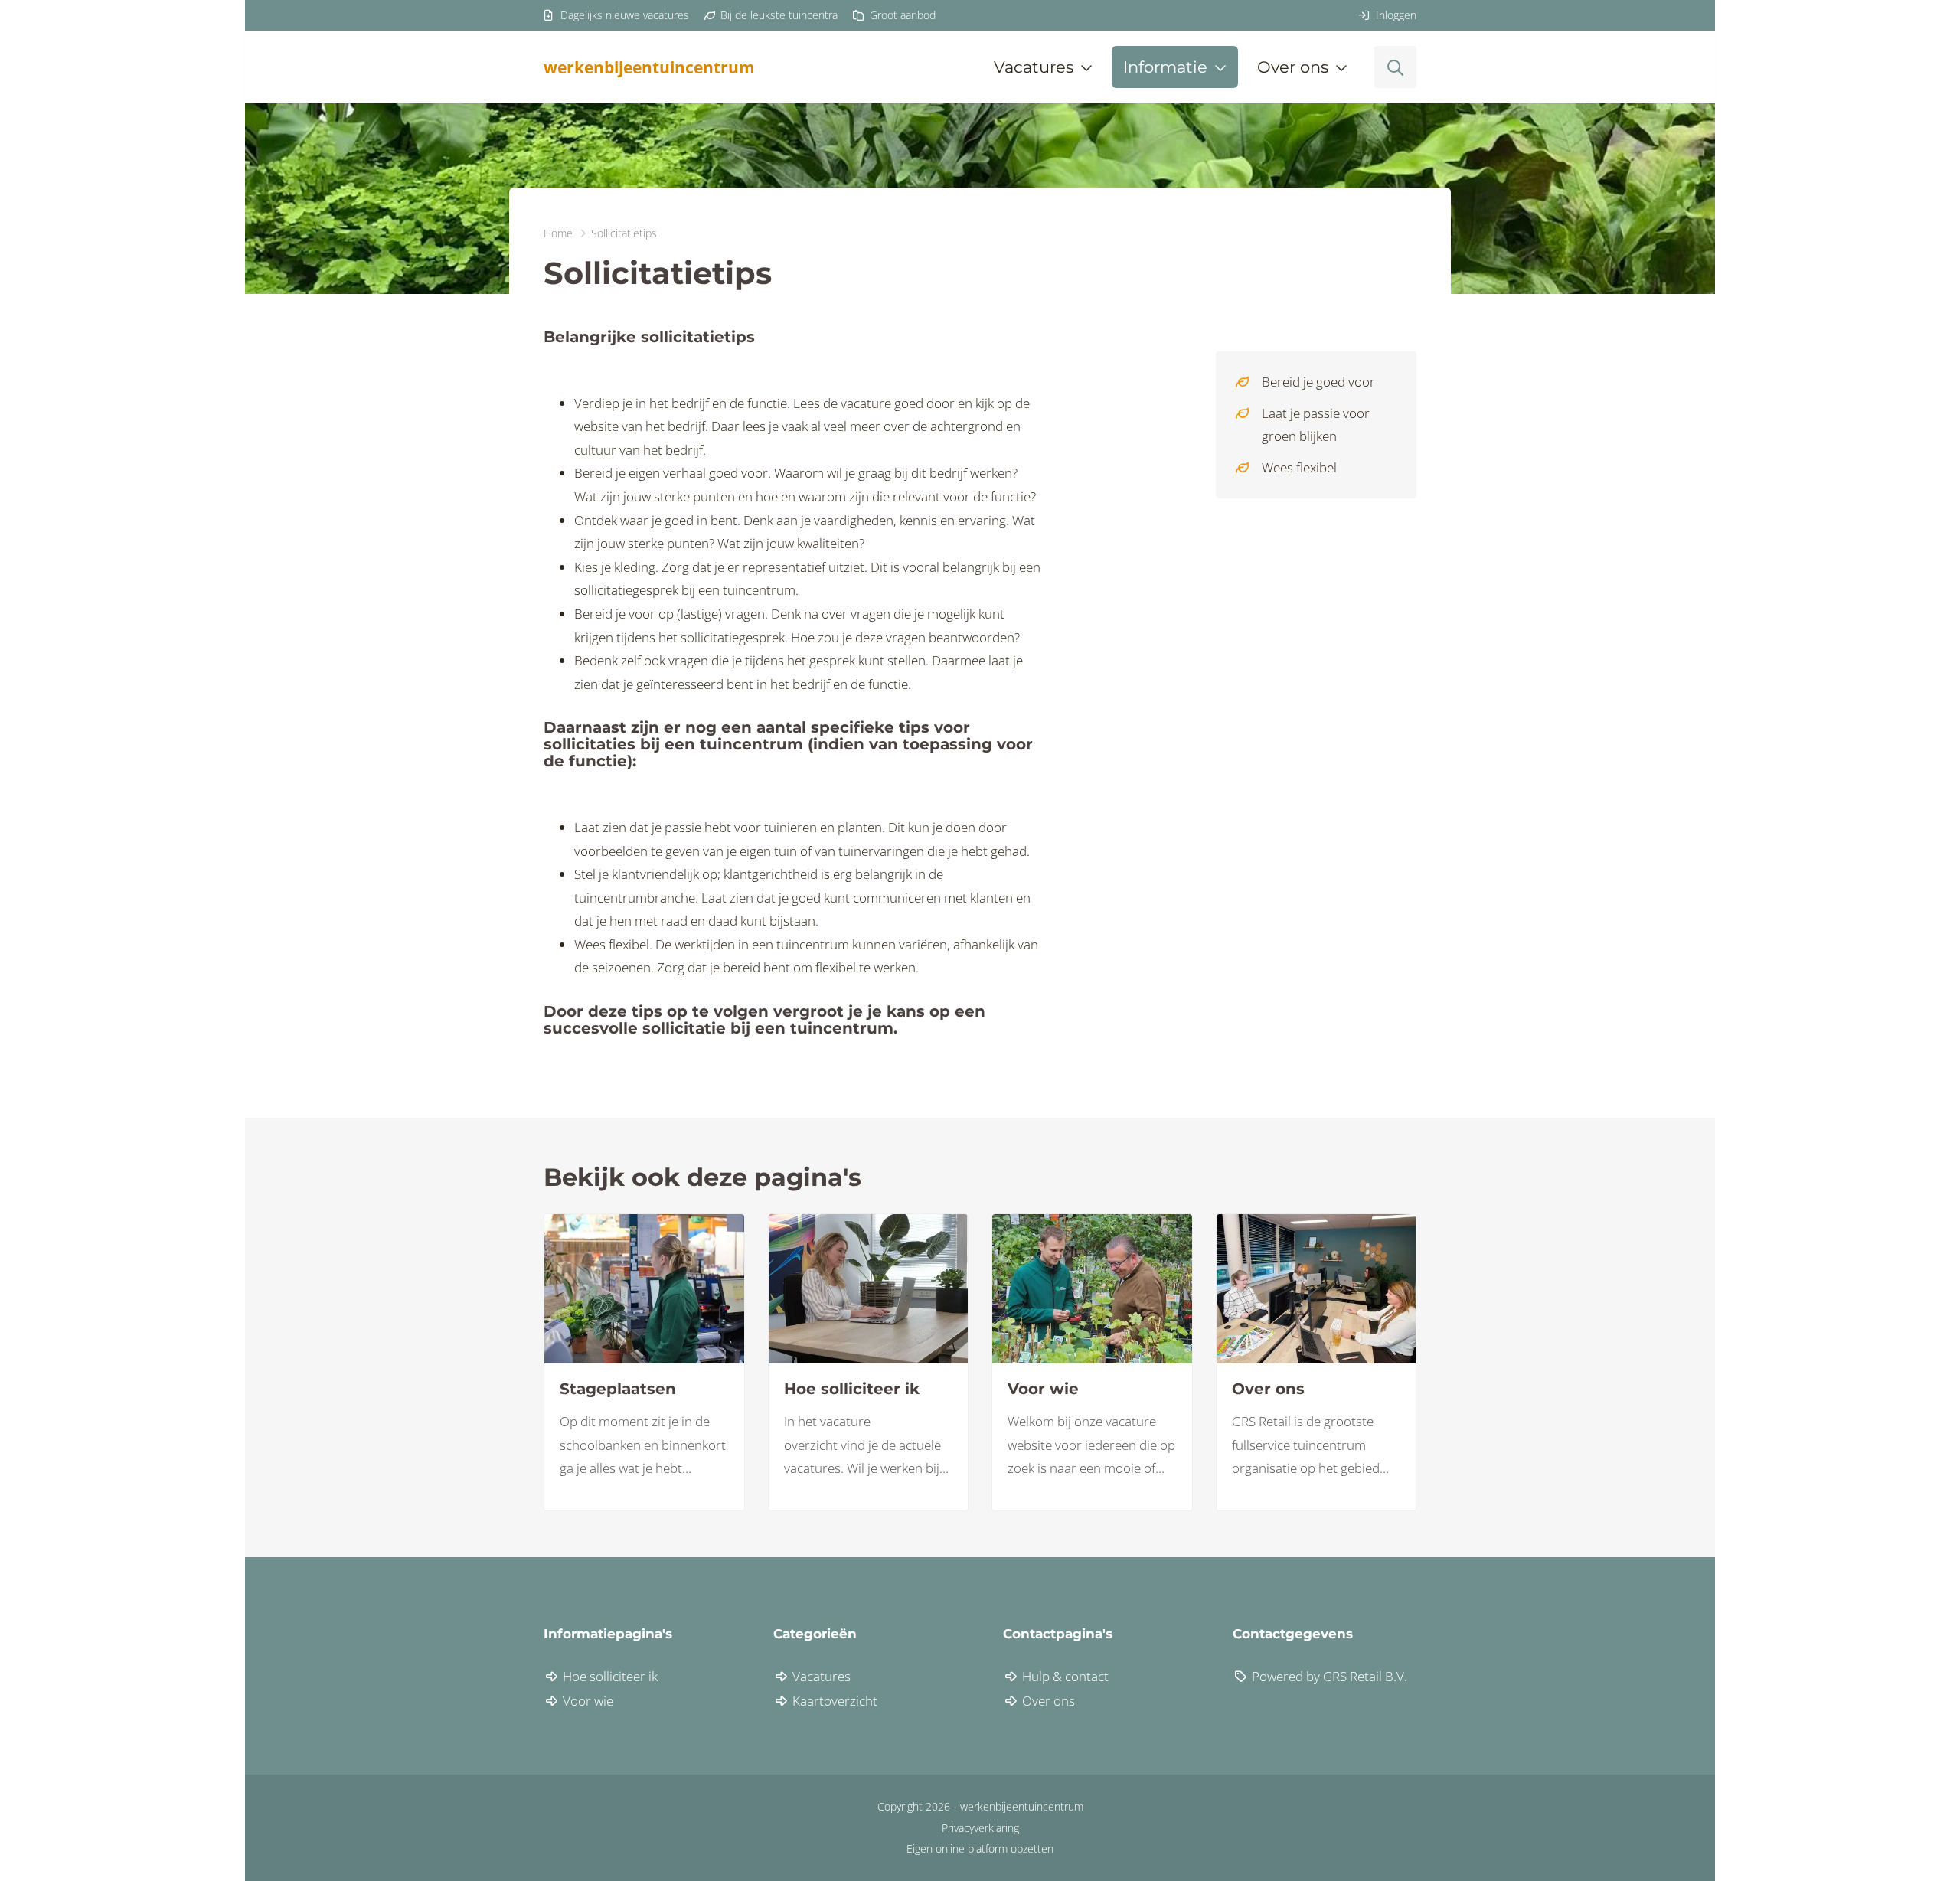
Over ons (1268, 1389)
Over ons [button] (1293, 67)
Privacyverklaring (980, 1828)
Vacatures (820, 1676)
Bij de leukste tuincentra (777, 15)
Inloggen (1395, 15)
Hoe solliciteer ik (852, 1389)
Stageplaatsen (618, 1389)
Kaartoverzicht (833, 1701)
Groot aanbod (901, 15)
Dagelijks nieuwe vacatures (623, 15)
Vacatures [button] (1034, 67)
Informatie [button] (1165, 67)
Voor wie (1043, 1389)
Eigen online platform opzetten (980, 1848)
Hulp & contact (1064, 1676)
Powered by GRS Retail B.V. (1328, 1676)
